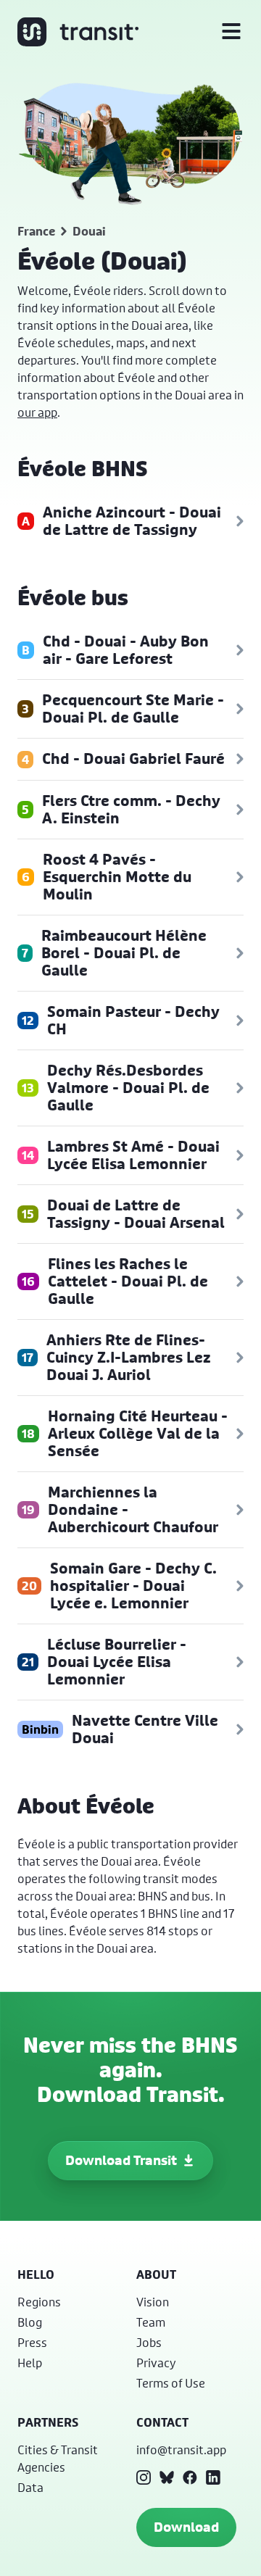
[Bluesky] (167, 2477)
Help (30, 2363)
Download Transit (121, 2160)
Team (151, 2322)
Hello (36, 2274)
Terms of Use (171, 2383)
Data (30, 2487)
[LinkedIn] (213, 2477)
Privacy (156, 2363)
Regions (39, 2302)
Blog (30, 2322)
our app (37, 412)
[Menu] (231, 32)
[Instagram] (144, 2477)
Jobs (149, 2342)
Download (186, 2527)
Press (32, 2342)
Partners (48, 2422)
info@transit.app (181, 2450)
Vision (153, 2302)
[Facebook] (190, 2477)
